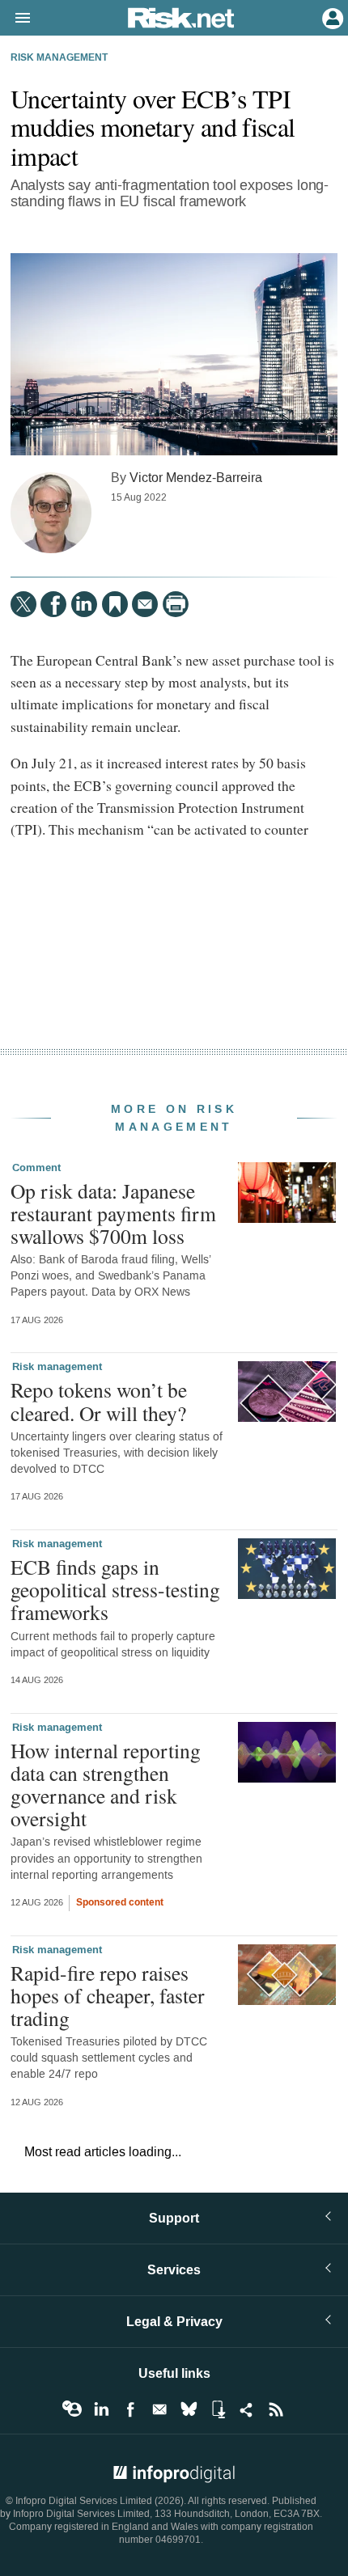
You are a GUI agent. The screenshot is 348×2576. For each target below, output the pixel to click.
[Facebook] (53, 604)
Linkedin (101, 2409)
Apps (218, 2409)
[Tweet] (23, 604)
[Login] (331, 17)
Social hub (247, 2409)
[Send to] (145, 604)
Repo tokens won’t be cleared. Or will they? (99, 1401)
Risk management (59, 58)
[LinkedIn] (84, 604)
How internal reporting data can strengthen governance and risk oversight (106, 1785)
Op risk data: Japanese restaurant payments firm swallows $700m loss (113, 1213)
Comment (36, 1168)
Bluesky (189, 2409)
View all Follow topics (72, 2409)
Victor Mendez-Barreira (196, 478)
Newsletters (159, 2409)
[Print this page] (176, 604)
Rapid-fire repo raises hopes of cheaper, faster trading (108, 1995)
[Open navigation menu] (15, 19)
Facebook (130, 2409)
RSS (276, 2409)
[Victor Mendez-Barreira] (51, 513)
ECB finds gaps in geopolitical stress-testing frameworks (115, 1589)
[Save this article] (115, 604)
